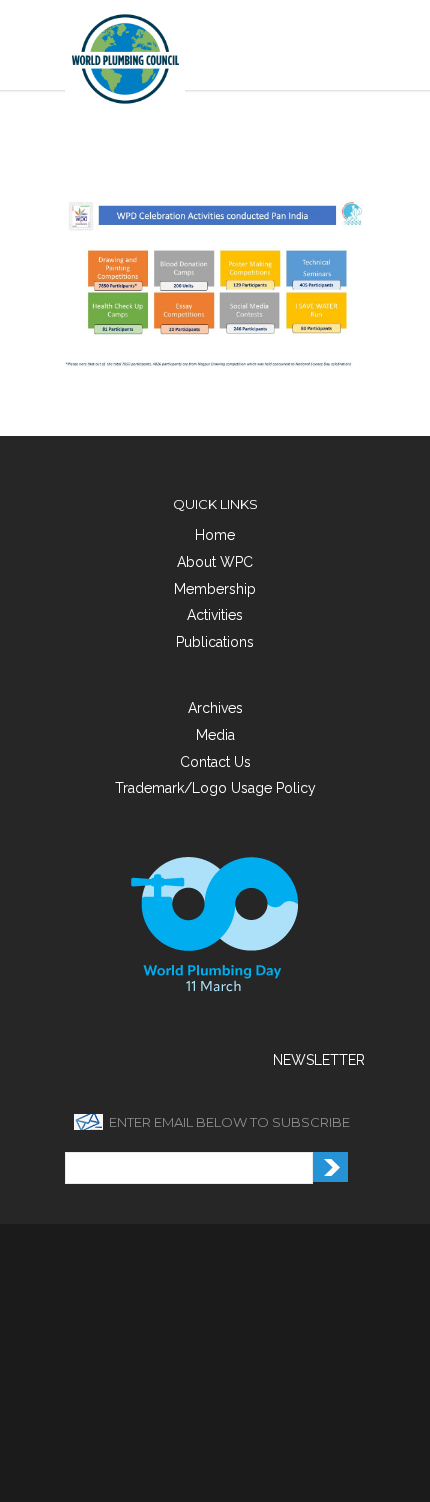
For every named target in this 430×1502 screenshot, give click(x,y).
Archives (215, 708)
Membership (215, 589)
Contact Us (215, 762)
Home (215, 535)
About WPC (215, 562)
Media (215, 735)
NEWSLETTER (319, 1060)
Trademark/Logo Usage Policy (215, 788)
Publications (215, 642)
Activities (215, 615)
